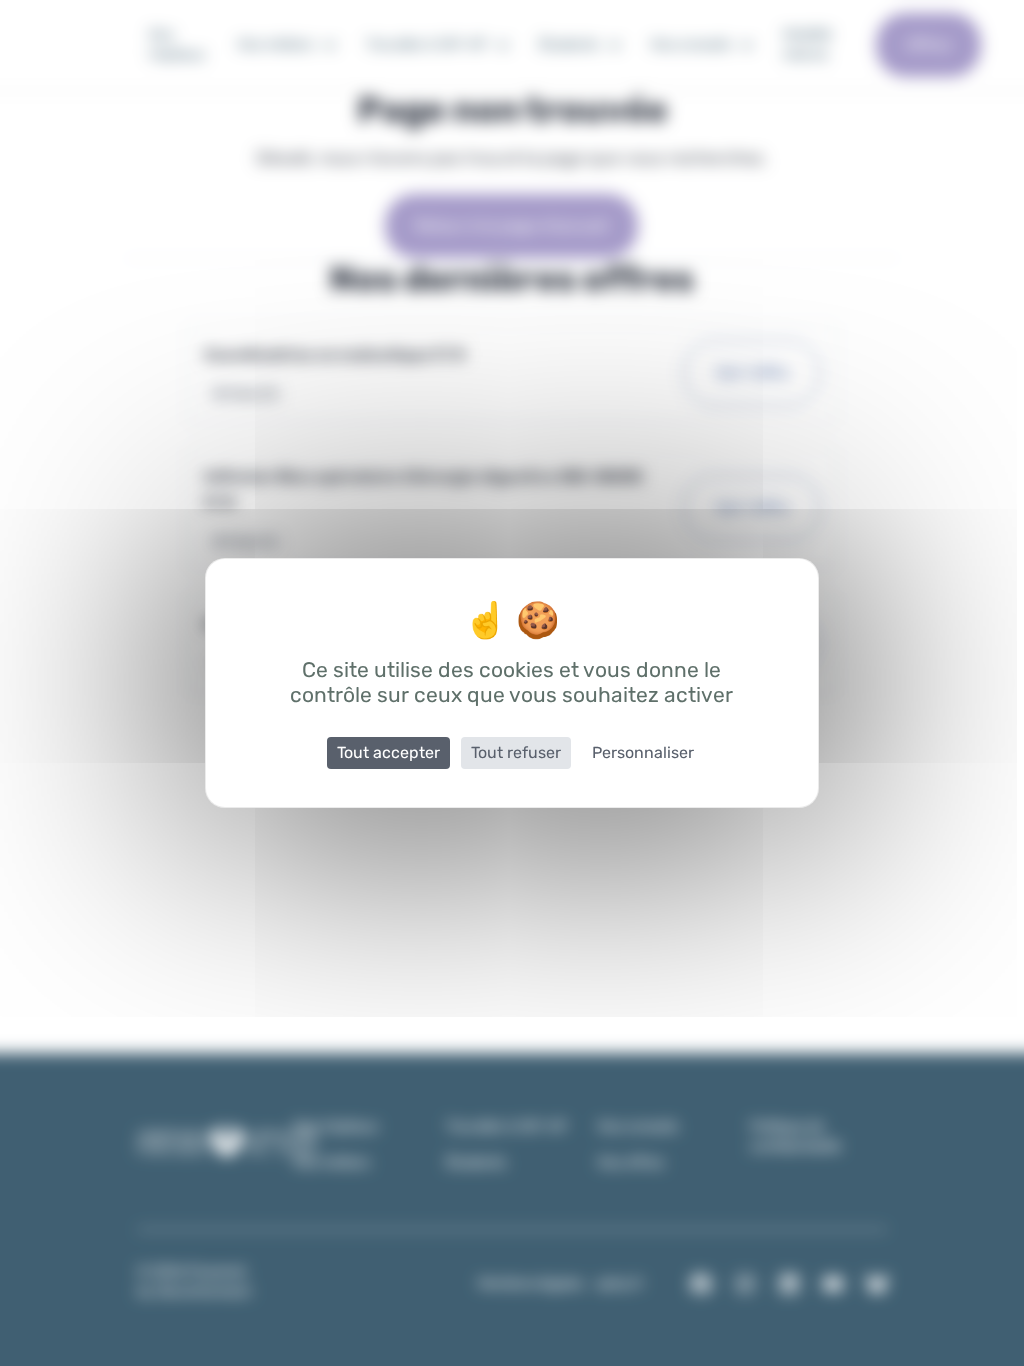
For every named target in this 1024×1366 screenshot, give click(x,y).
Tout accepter (388, 752)
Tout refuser (516, 752)
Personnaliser (643, 752)
